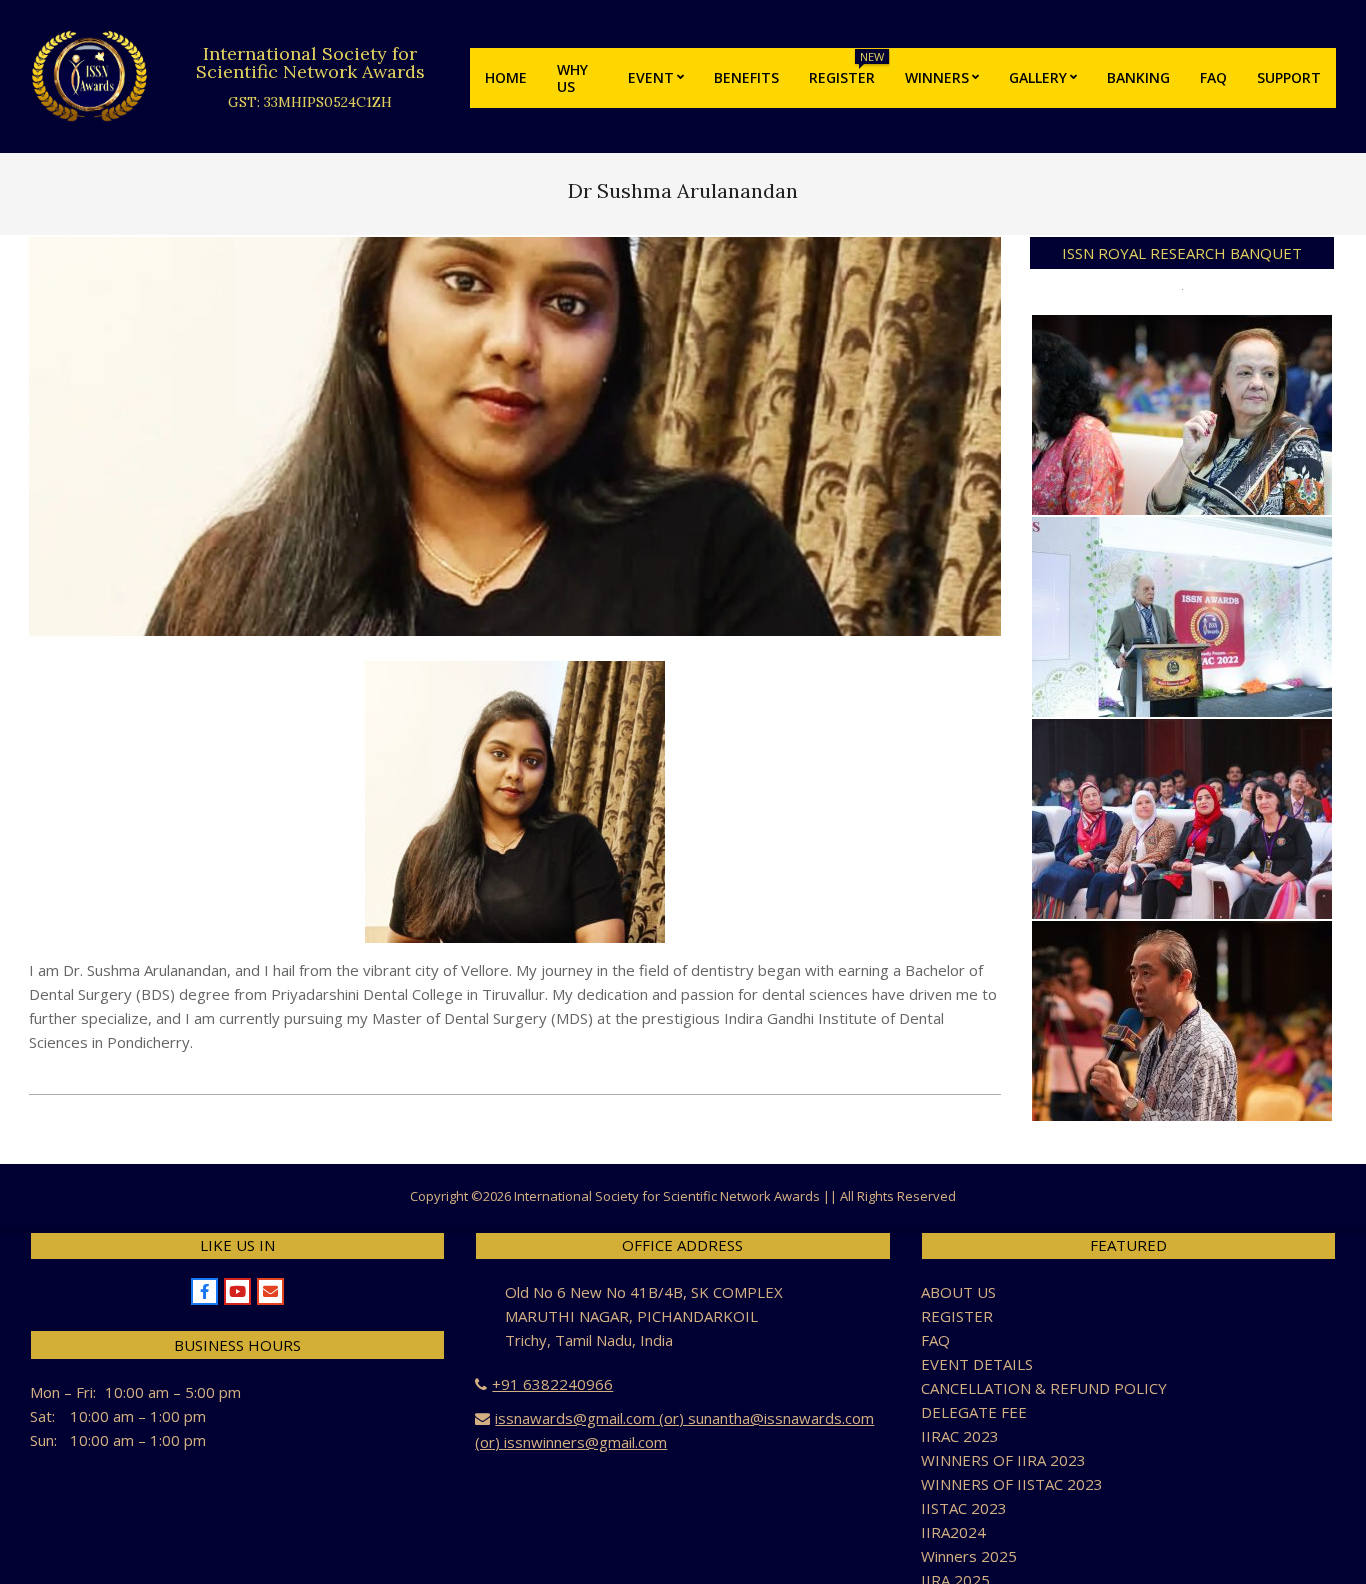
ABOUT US (958, 1292)
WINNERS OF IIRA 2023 (1003, 1460)
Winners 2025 (969, 1556)
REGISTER (957, 1316)
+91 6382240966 (552, 1384)
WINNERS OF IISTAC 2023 (1012, 1484)
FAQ (935, 1340)
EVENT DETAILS (977, 1364)
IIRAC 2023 (960, 1436)
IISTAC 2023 (964, 1508)
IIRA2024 (953, 1532)
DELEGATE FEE (974, 1412)
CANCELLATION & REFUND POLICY (1044, 1388)
